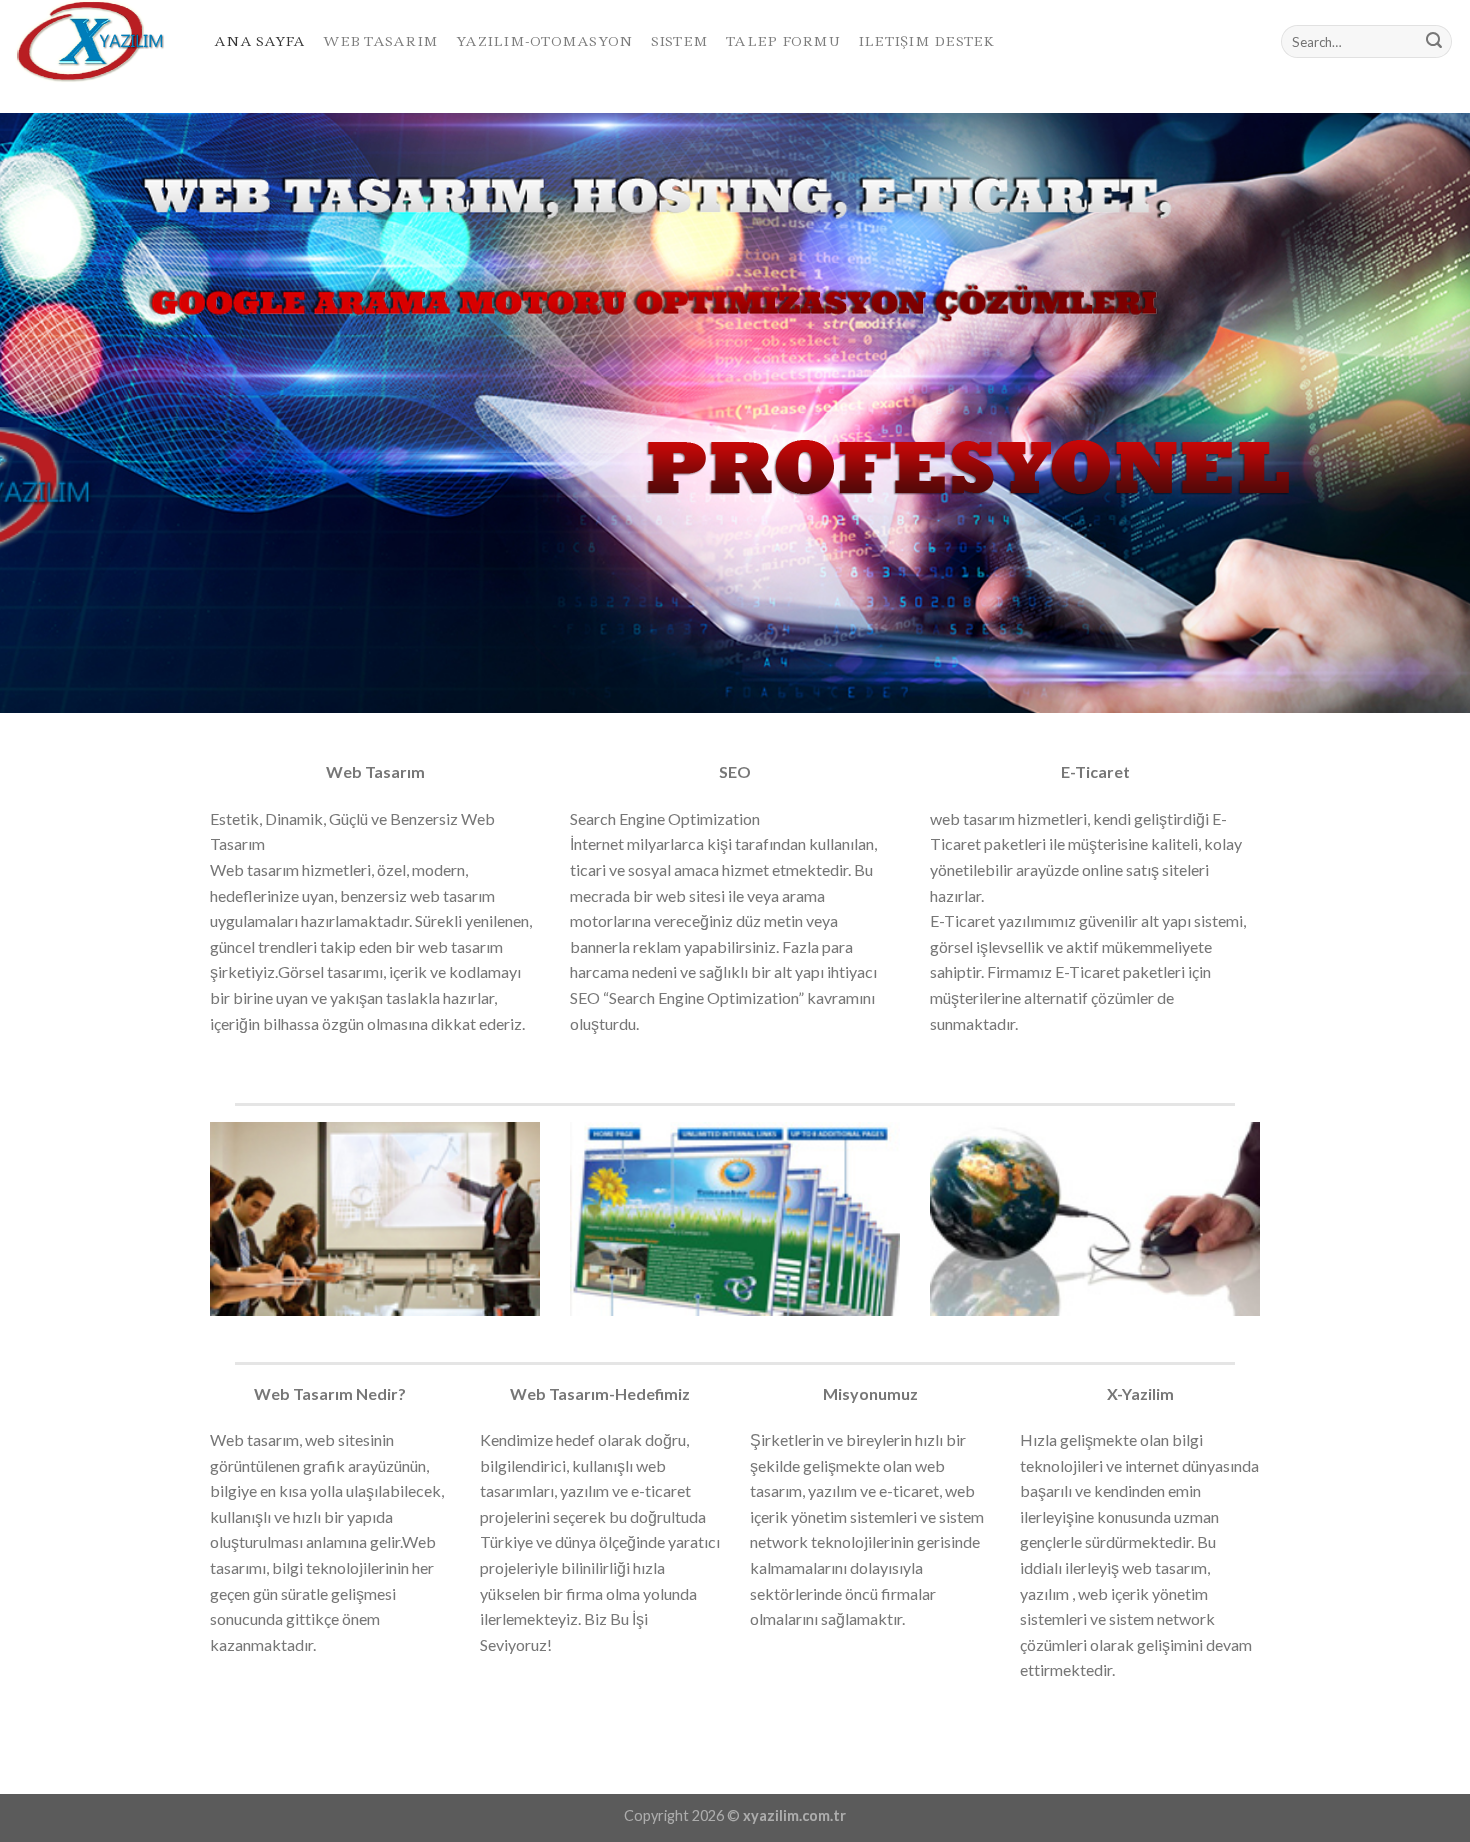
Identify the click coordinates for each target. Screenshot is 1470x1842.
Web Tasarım (380, 41)
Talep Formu (783, 41)
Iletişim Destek (926, 41)
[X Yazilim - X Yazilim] (99, 41)
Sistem (680, 41)
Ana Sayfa (259, 41)
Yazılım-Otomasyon (544, 41)
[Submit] (1434, 42)
